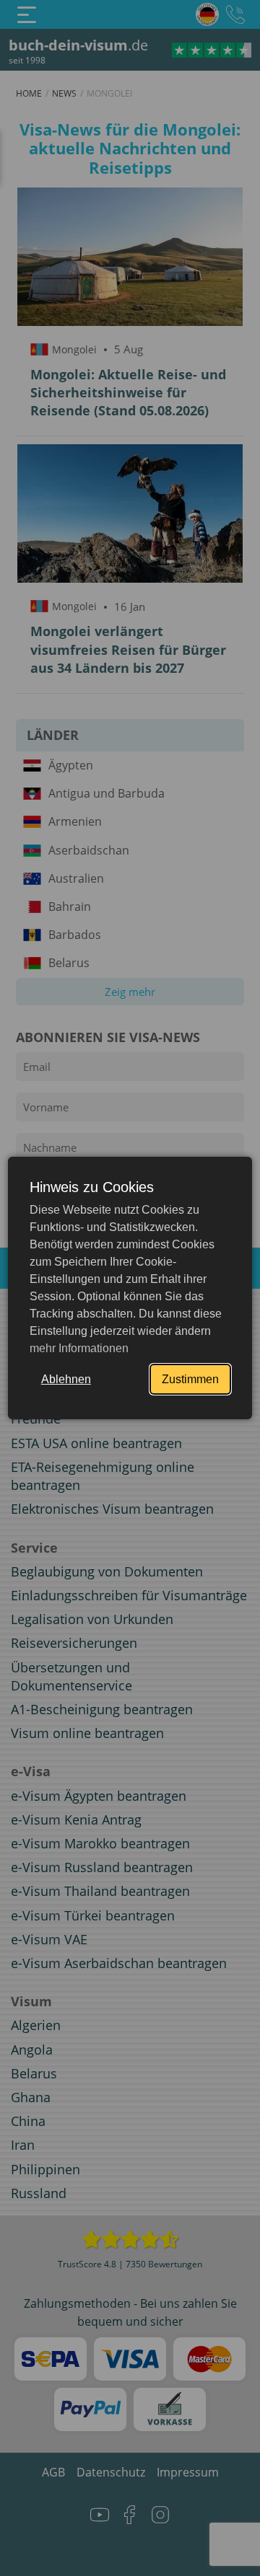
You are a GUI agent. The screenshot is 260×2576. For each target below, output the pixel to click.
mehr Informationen (79, 1348)
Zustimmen (190, 1379)
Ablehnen (66, 1379)
